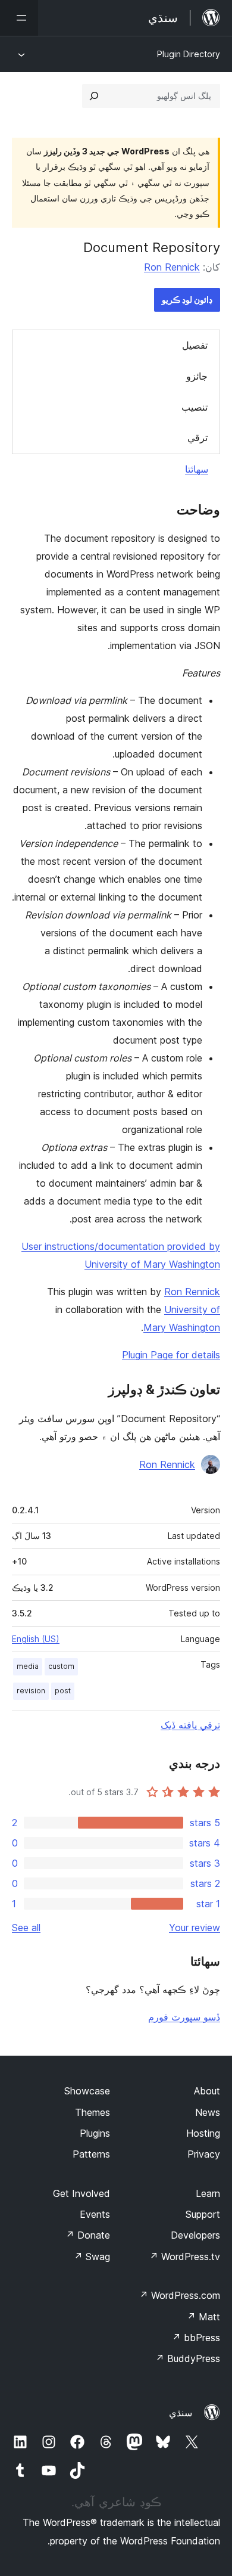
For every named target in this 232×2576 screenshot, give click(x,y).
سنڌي (181, 2413)
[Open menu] (19, 18)
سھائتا (197, 469)
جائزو (197, 376)
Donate (88, 2235)
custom (61, 1666)
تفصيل (195, 345)
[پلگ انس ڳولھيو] (94, 96)
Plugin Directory (189, 54)
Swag (92, 2257)
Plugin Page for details (171, 1355)
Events (95, 2214)
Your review (195, 1928)
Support (203, 2214)
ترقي (197, 437)
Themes (93, 2112)
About (207, 2091)
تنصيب (195, 407)
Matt (203, 2317)
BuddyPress (188, 2358)
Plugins (95, 2133)
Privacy (204, 2154)
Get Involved (81, 2193)
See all (26, 1928)
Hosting (203, 2133)
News (208, 2112)
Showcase (87, 2091)
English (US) (36, 1639)
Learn (208, 2193)
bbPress (196, 2338)
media (28, 1666)
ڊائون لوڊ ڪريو (187, 300)
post (63, 1691)
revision (31, 1691)
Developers (195, 2235)
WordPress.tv (185, 2257)
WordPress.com (180, 2295)
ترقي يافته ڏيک (190, 1725)
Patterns (91, 2154)
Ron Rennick (172, 267)
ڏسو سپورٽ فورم (184, 2017)
